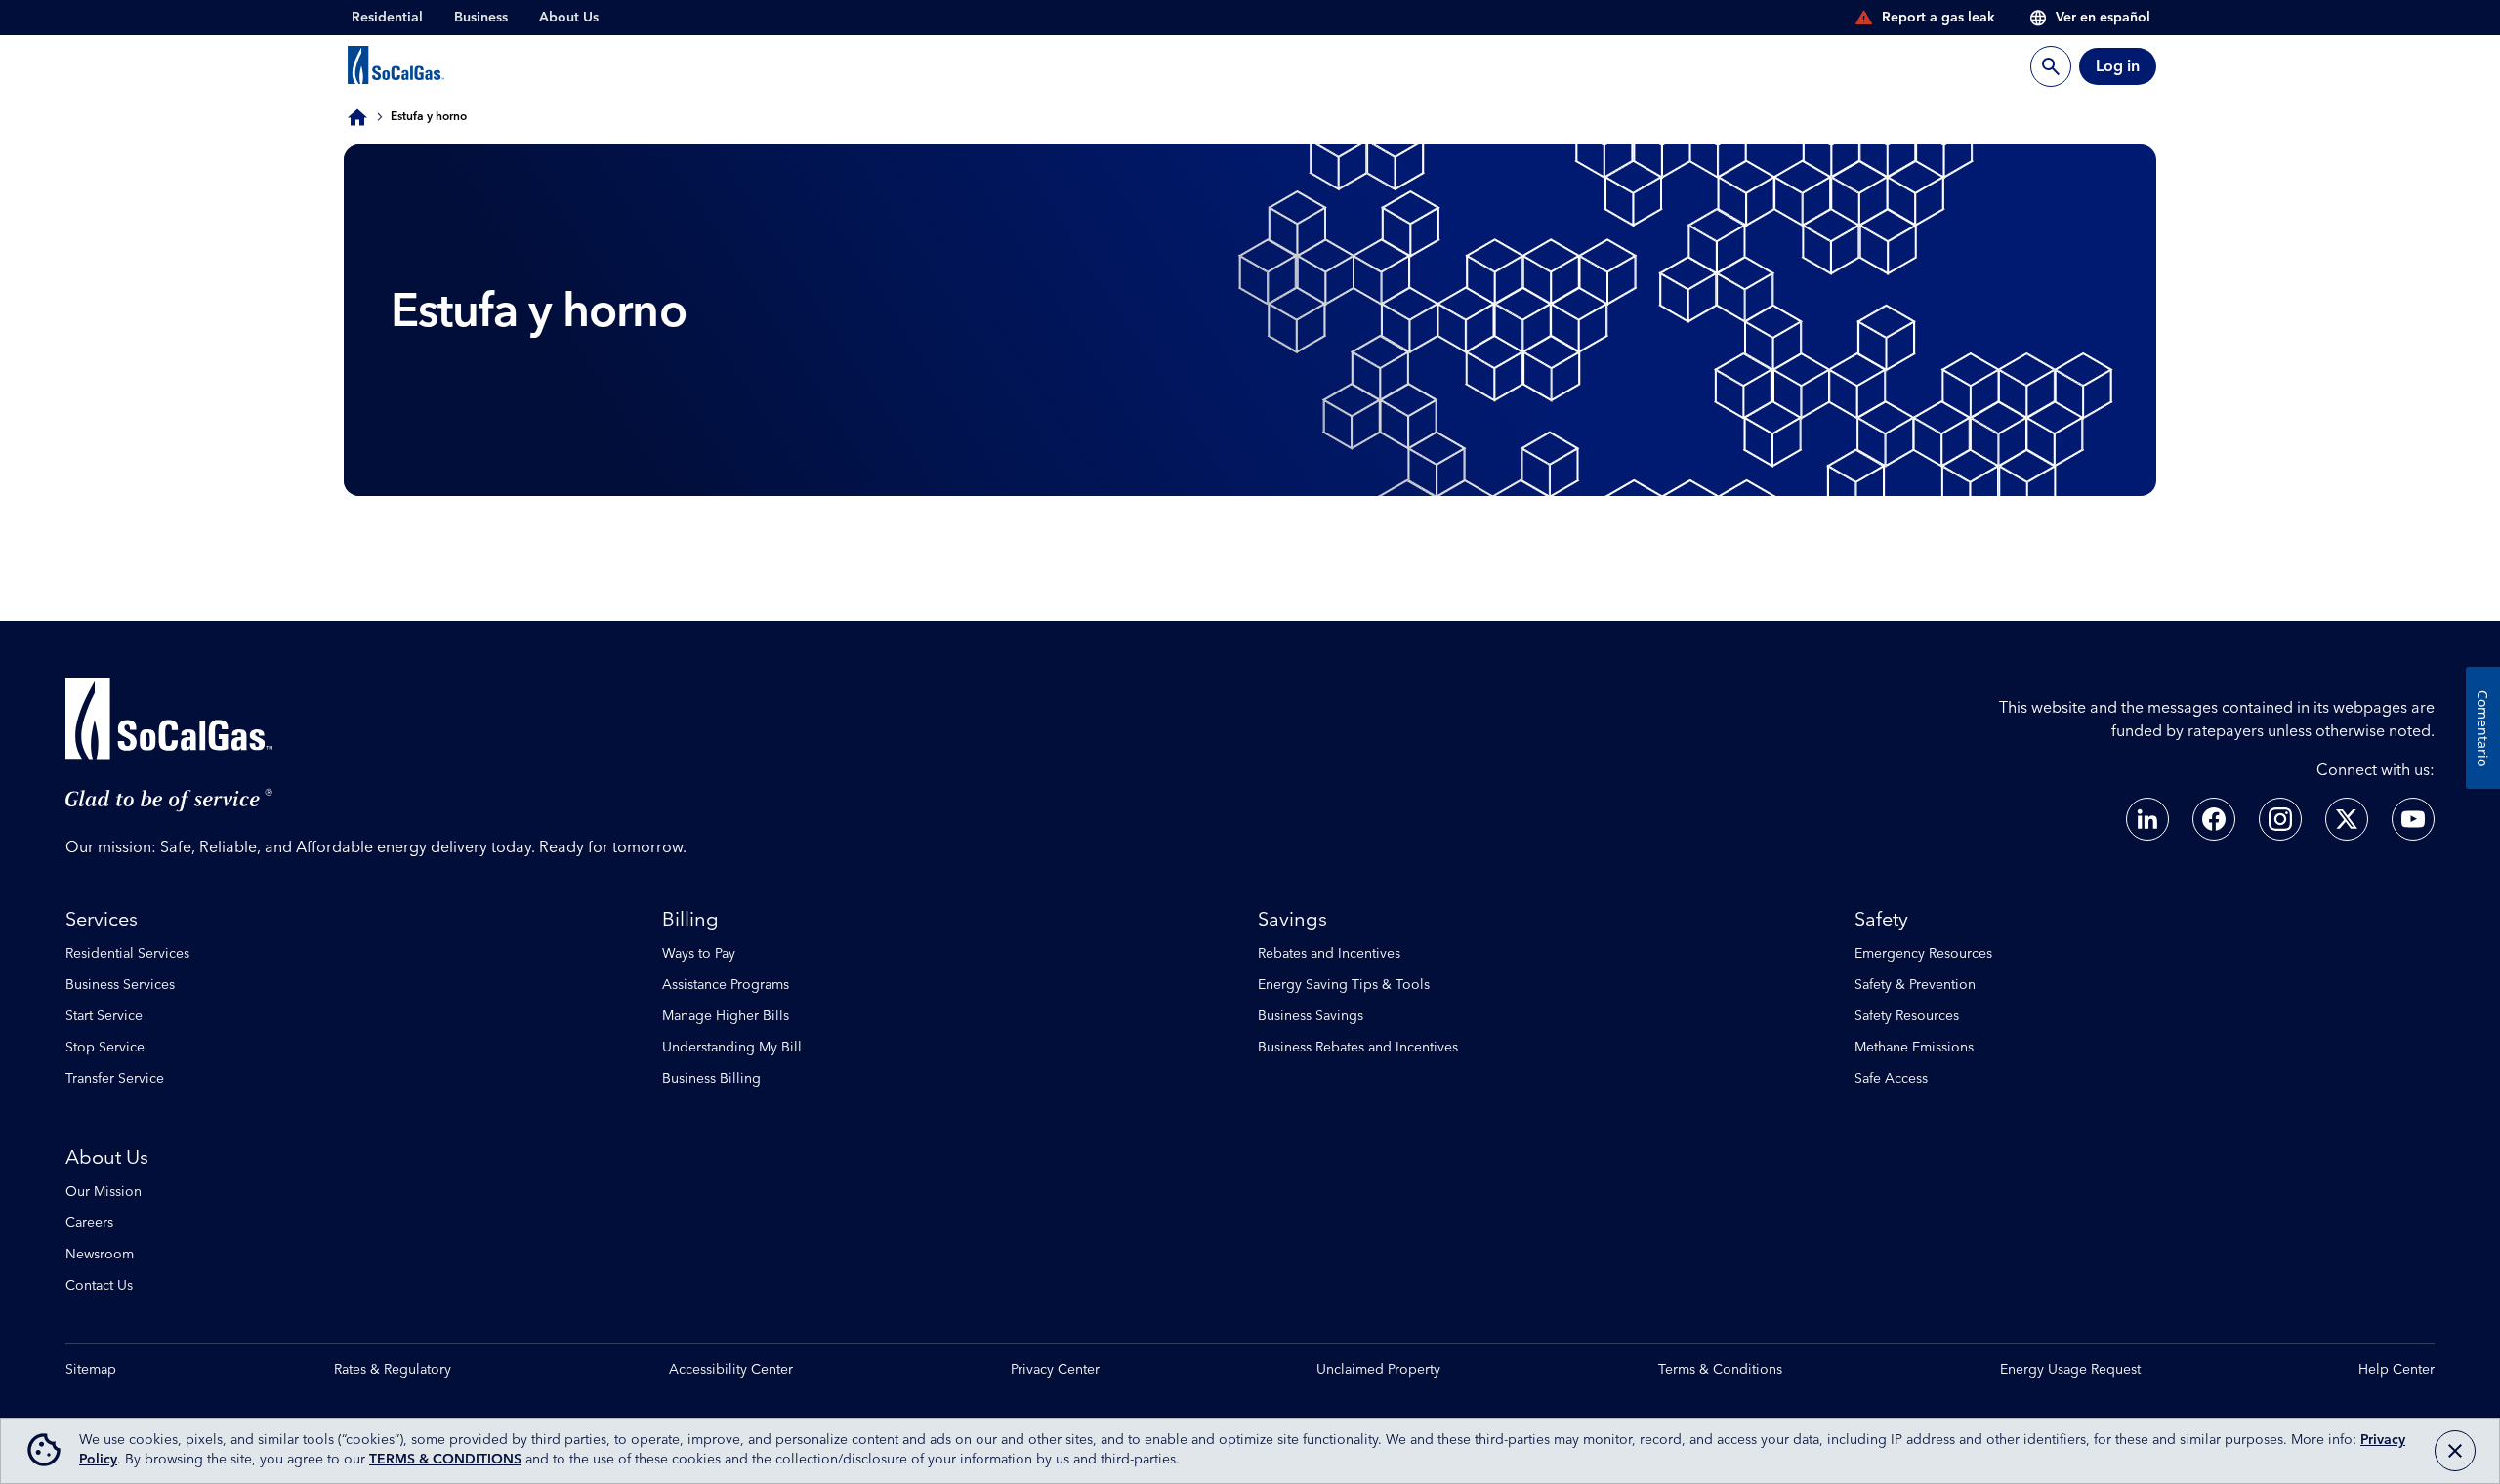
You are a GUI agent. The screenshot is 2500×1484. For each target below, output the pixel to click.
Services (102, 920)
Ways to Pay (699, 954)
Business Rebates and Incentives (1358, 1048)
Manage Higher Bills (726, 1016)
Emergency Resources (1923, 954)
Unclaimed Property (1378, 1370)
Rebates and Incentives (1329, 954)
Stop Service (105, 1048)
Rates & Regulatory (393, 1370)
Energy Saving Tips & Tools (1344, 985)
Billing (690, 920)
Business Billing (711, 1079)
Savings (1292, 920)
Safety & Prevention (1915, 985)
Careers (89, 1223)
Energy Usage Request (2070, 1370)
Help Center (2396, 1370)
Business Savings (1311, 1016)
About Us (107, 1158)
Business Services (120, 985)
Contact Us (99, 1286)
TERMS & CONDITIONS (445, 1460)
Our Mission (104, 1192)
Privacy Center (1055, 1370)
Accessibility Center (731, 1370)
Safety (1881, 920)
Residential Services (127, 954)
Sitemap (91, 1370)
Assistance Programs (726, 985)
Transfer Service (115, 1079)
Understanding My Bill (732, 1048)
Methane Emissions (1914, 1048)
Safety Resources (1907, 1016)
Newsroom (100, 1255)
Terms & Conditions (1720, 1370)
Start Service (104, 1016)
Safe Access (1891, 1079)
